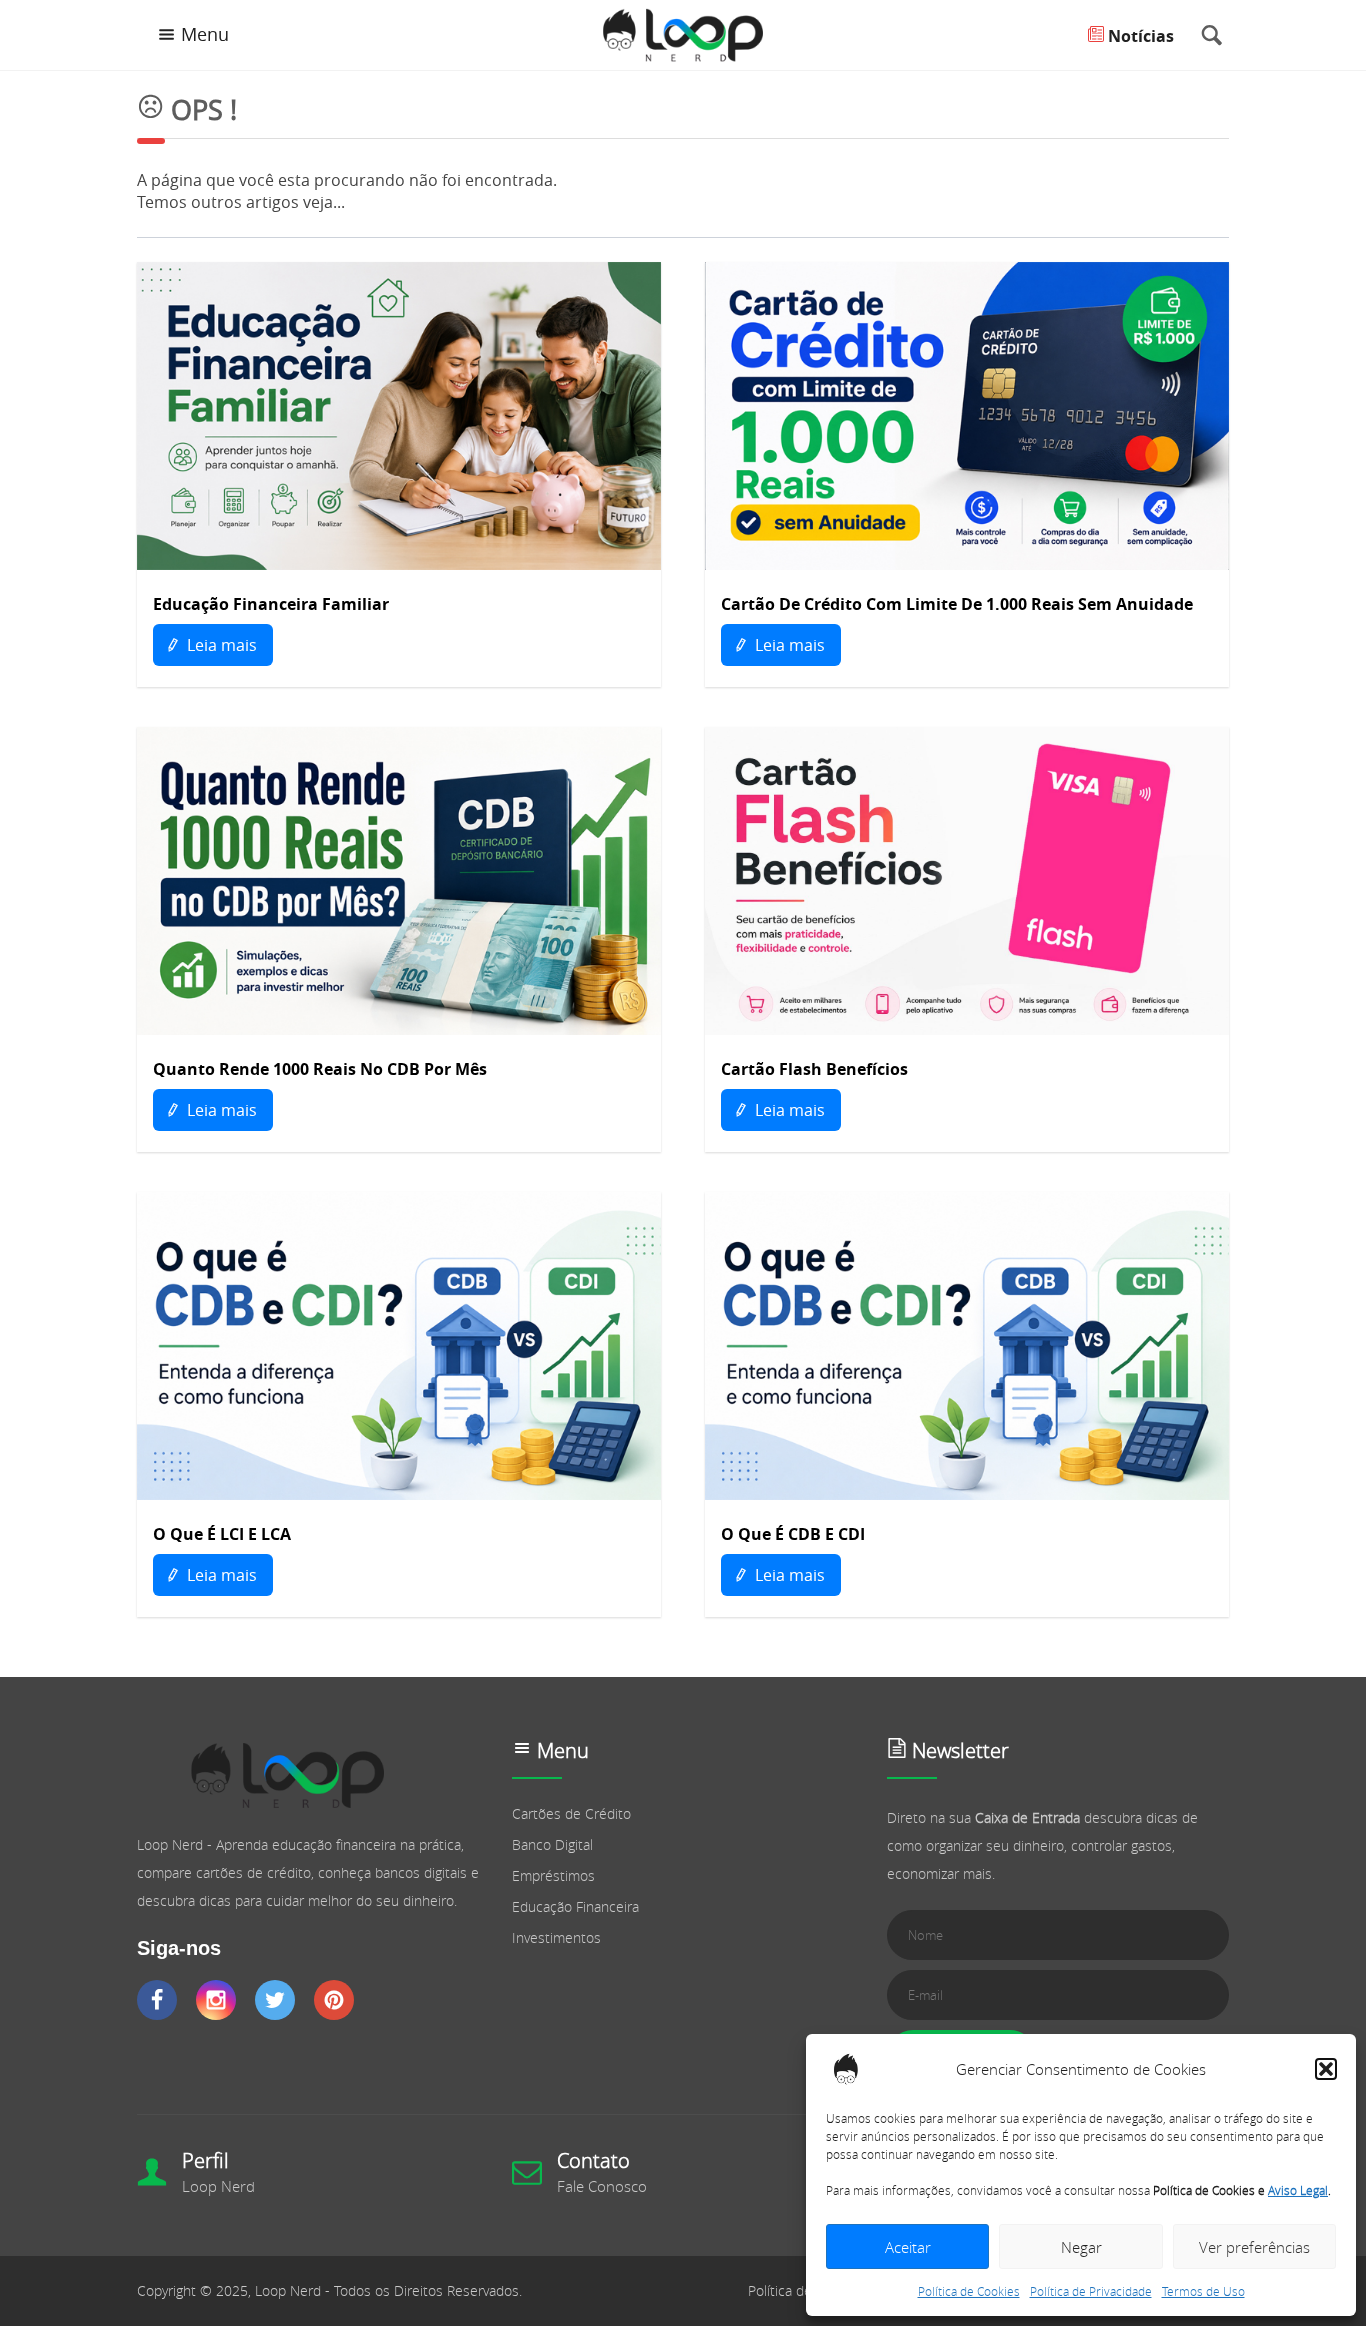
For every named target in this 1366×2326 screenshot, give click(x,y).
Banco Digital (552, 1844)
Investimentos (556, 1937)
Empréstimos (553, 1875)
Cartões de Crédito (571, 1813)
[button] (1326, 2069)
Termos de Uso (1203, 2291)
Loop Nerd (218, 2186)
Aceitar (908, 2247)
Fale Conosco (602, 2186)
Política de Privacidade (1091, 2291)
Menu (205, 34)
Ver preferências (1254, 2247)
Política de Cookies (969, 2291)
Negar (1081, 2247)
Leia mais (220, 645)
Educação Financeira (575, 1906)
